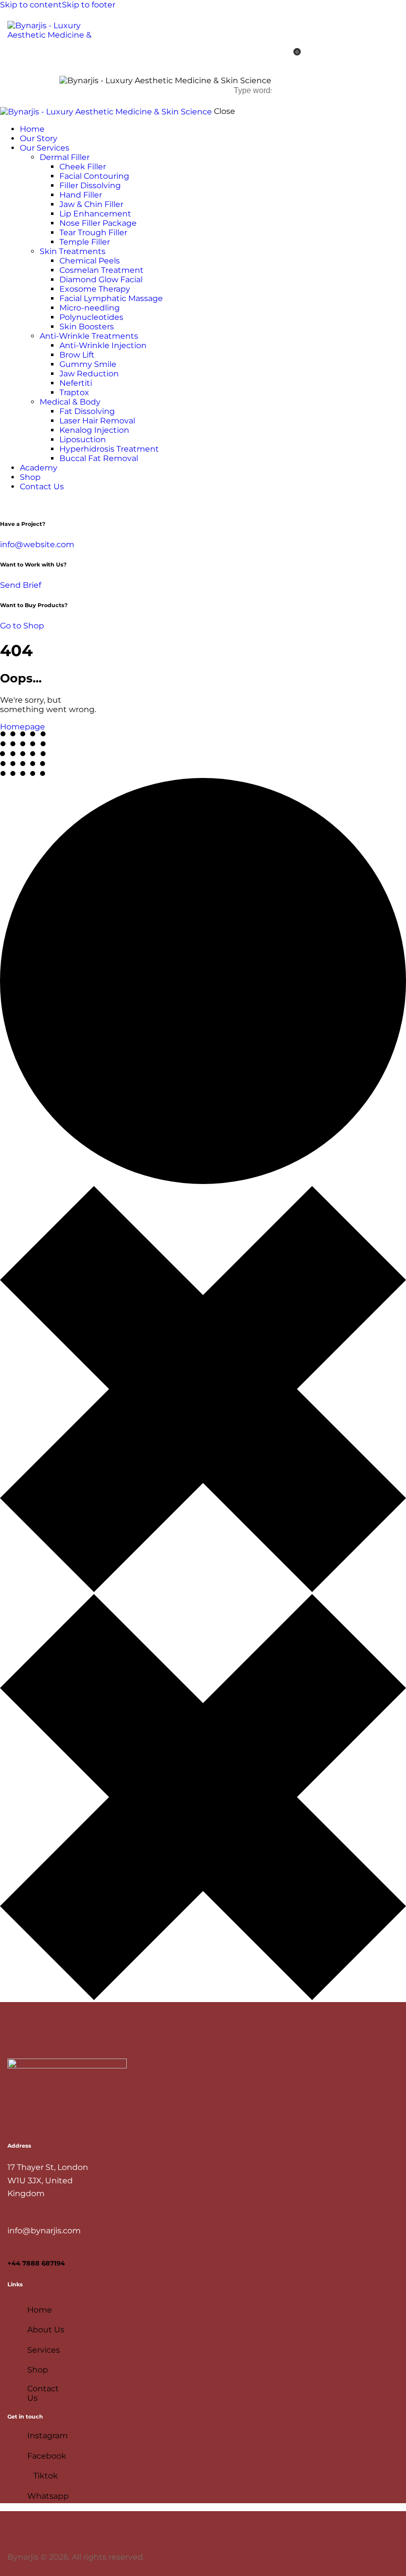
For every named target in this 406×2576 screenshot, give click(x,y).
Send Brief (21, 585)
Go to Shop (22, 626)
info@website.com (37, 544)
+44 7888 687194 (36, 2263)
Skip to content (31, 5)
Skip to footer (89, 5)
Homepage (23, 727)
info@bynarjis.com (44, 2231)
